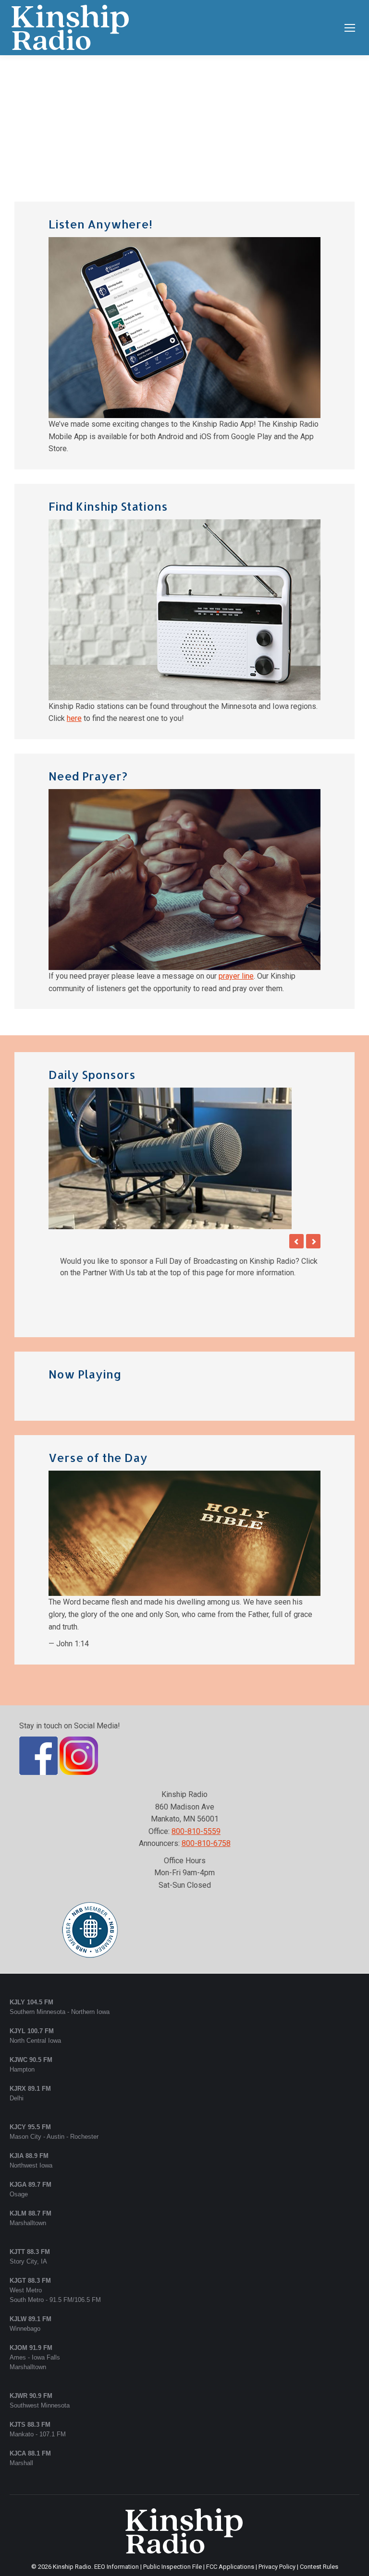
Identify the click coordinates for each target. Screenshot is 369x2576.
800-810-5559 (196, 1797)
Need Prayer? (88, 776)
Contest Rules (319, 2532)
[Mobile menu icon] (350, 28)
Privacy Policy (277, 2532)
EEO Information (117, 2532)
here (74, 718)
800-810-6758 (206, 1809)
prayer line (236, 976)
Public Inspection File (172, 2532)
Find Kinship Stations (108, 506)
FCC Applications (230, 2532)
